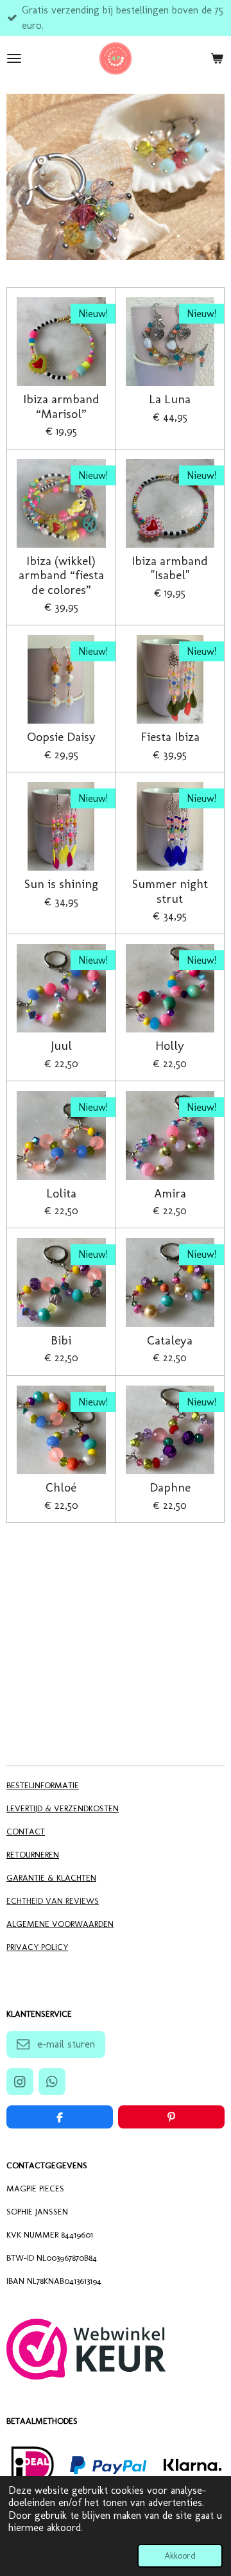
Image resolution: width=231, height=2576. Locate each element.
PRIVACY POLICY (37, 1947)
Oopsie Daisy (61, 737)
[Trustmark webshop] (86, 2376)
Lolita (61, 1194)
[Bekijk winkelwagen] (217, 58)
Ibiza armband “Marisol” (61, 406)
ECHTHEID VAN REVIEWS (53, 1901)
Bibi (61, 1341)
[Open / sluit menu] (14, 58)
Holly (170, 1046)
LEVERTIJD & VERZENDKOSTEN (63, 1808)
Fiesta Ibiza (170, 737)
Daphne (170, 1488)
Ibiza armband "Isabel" (170, 568)
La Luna (170, 399)
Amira (170, 1194)
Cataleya (170, 1341)
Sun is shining (61, 884)
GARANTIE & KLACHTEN (51, 1877)
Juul (61, 1046)
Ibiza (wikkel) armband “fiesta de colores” (61, 576)
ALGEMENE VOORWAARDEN (60, 1924)
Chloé (61, 1488)
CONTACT (26, 1831)
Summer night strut (170, 891)
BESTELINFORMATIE (43, 1785)
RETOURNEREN (33, 1854)
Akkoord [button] (180, 2555)
